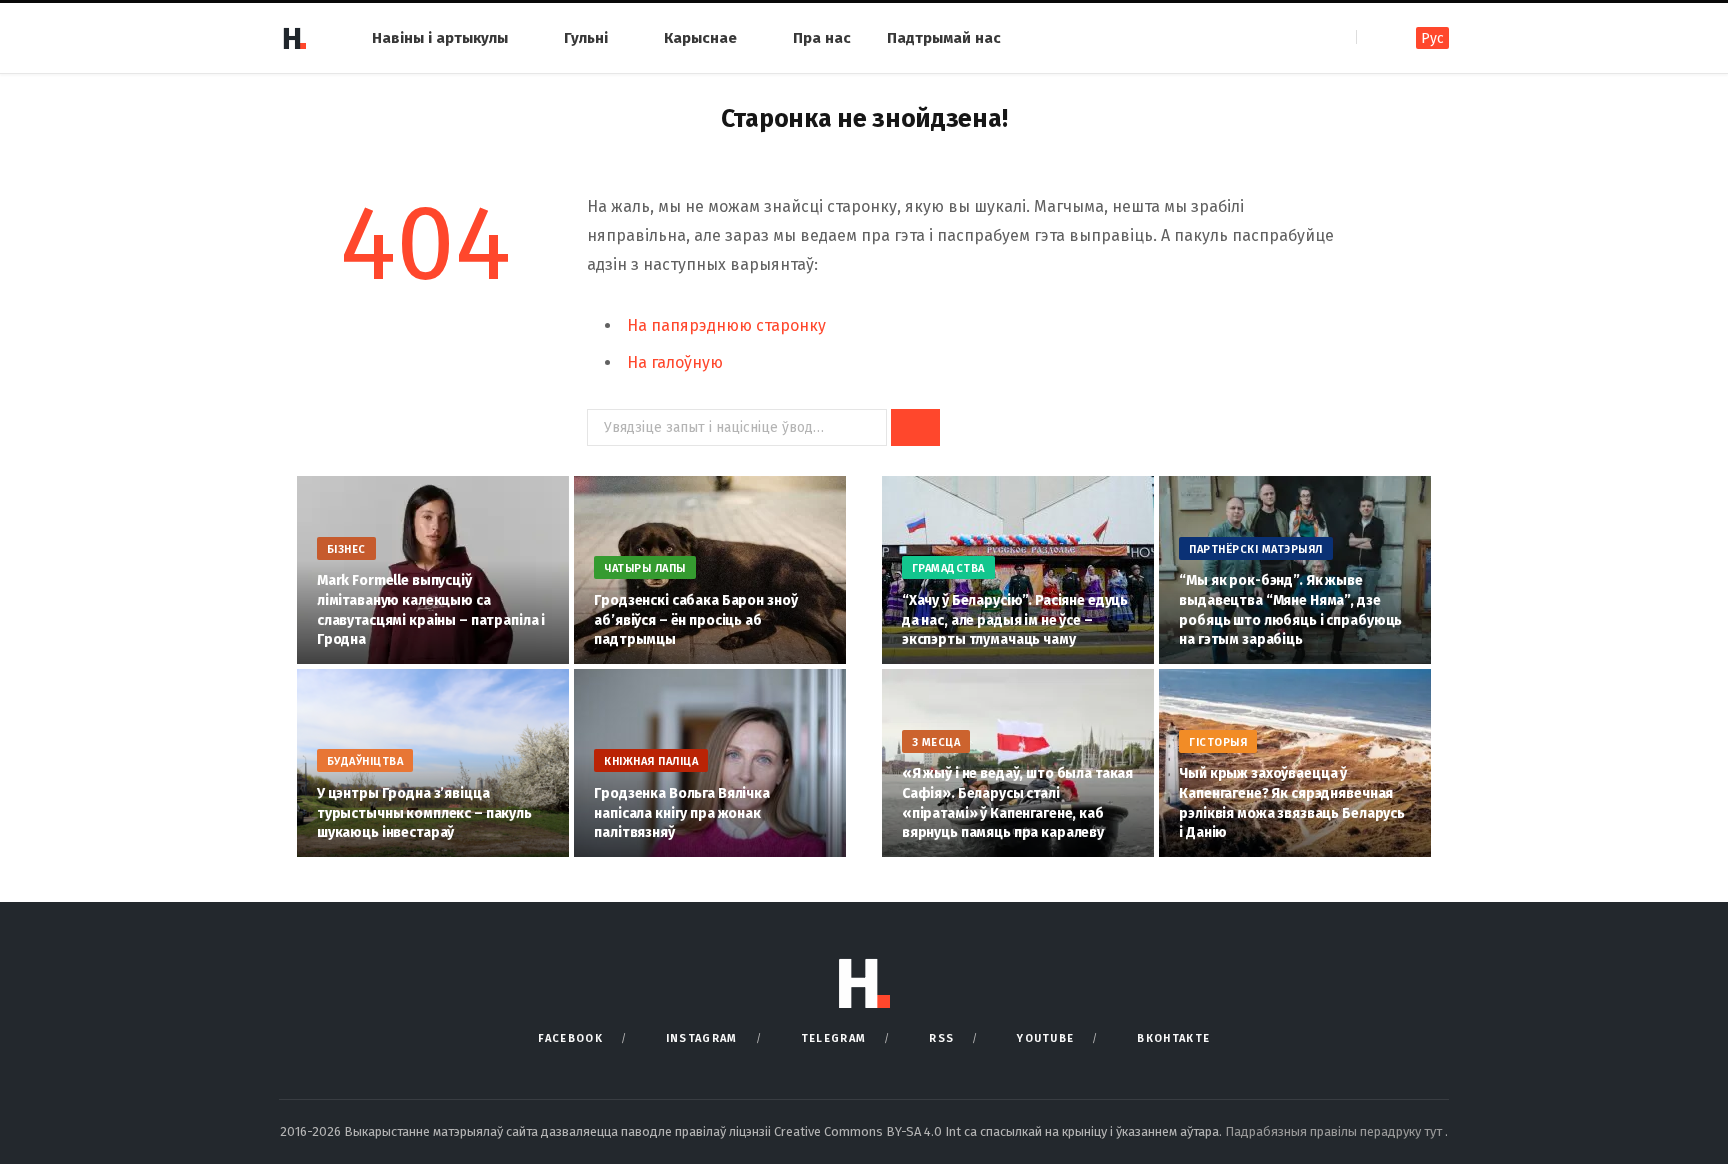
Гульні (586, 38)
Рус (1432, 38)
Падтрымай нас (944, 38)
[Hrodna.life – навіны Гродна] (294, 38)
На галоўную (675, 362)
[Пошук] (1373, 37)
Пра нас (822, 38)
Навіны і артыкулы (440, 38)
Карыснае (700, 38)
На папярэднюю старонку (726, 325)
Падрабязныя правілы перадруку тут (1335, 1131)
